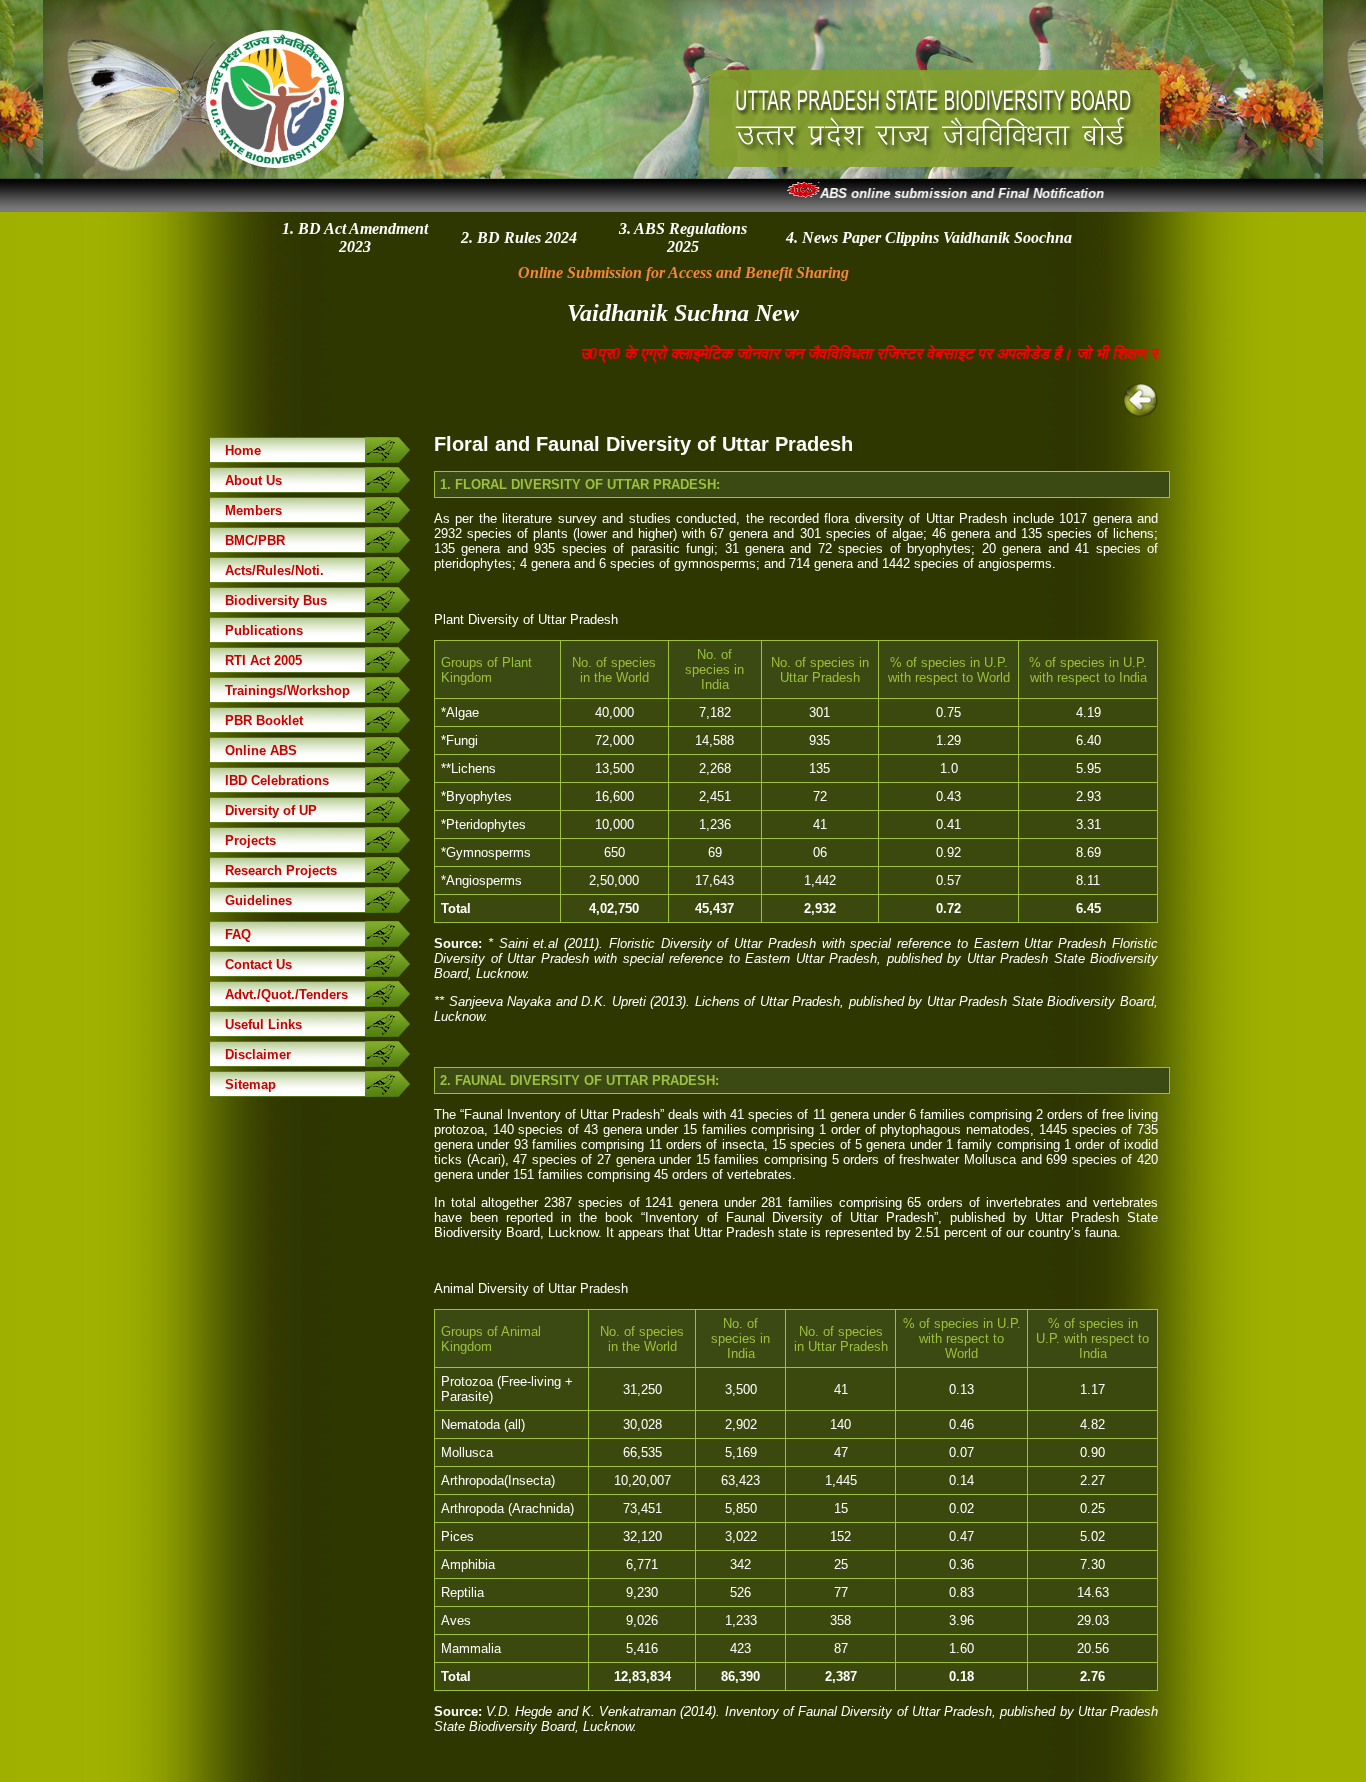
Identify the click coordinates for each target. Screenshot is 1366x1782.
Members (253, 510)
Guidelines (258, 900)
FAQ (238, 934)
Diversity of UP (271, 810)
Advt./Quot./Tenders (286, 994)
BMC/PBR (255, 540)
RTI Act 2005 (263, 660)
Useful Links (263, 1024)
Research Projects (281, 870)
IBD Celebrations (277, 780)
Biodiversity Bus (276, 600)
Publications (264, 630)
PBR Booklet (264, 720)
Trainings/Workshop (287, 690)
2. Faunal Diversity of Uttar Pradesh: (579, 1080)
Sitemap (250, 1084)
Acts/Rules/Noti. (274, 570)
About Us (253, 480)
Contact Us (258, 964)
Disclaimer (258, 1054)
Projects (250, 840)
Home (243, 450)
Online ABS (261, 750)
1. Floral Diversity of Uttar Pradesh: (580, 484)
